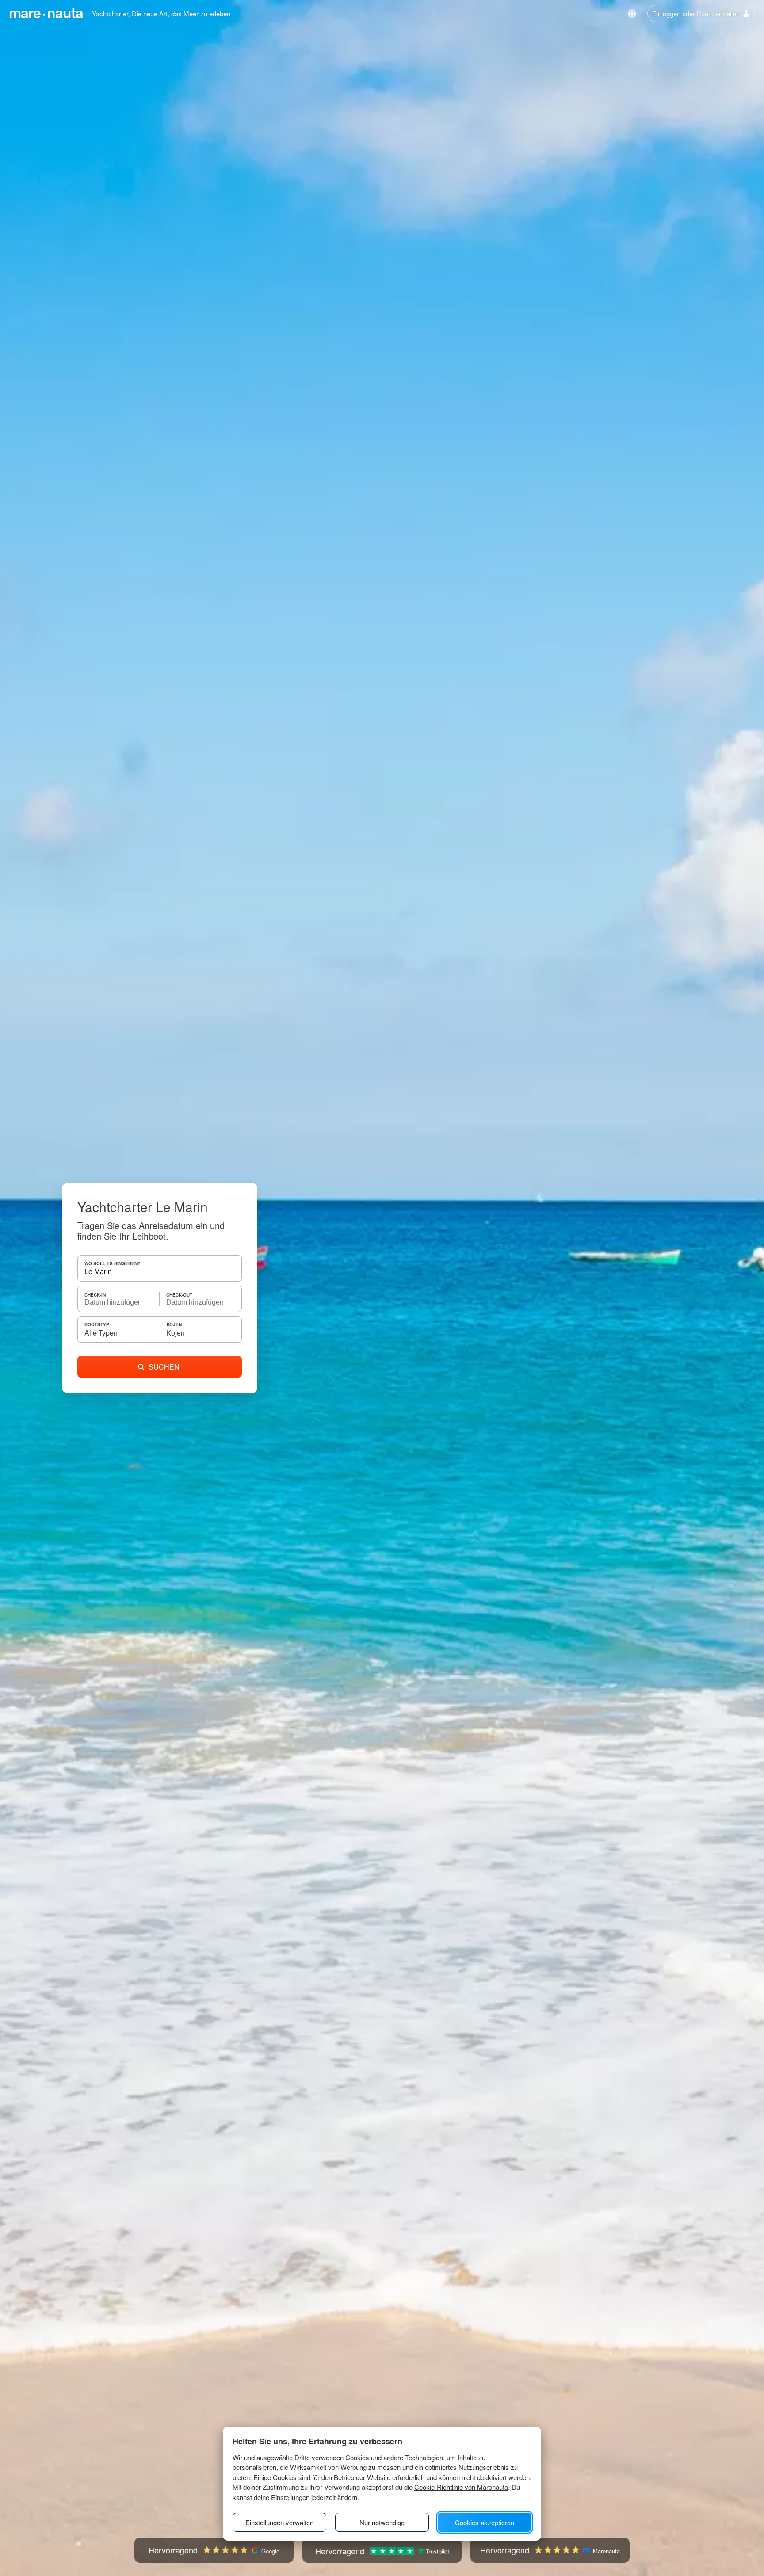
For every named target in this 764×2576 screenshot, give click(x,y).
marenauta (46, 12)
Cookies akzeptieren (485, 2522)
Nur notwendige (382, 2522)
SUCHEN (164, 1367)
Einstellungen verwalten (279, 2522)
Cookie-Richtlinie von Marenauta (461, 2487)
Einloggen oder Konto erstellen (696, 13)
